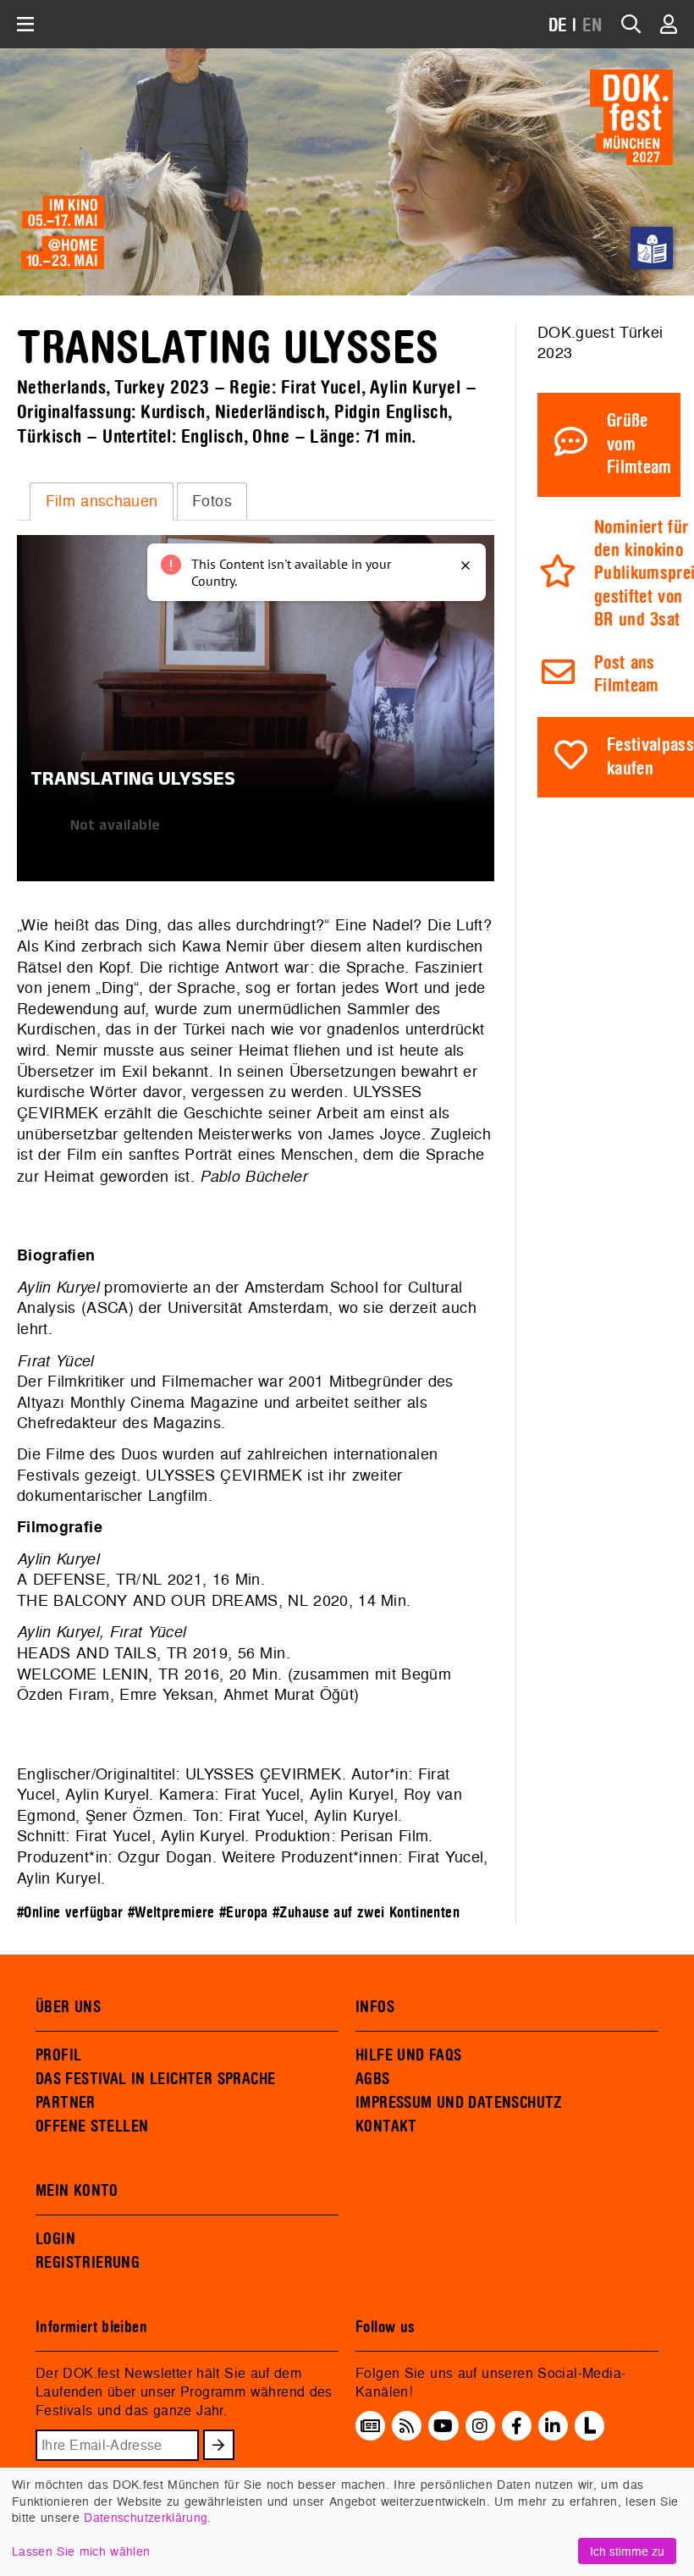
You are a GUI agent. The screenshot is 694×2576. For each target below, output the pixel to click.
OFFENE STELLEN (92, 2126)
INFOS (375, 2007)
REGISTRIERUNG (88, 2263)
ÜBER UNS (68, 2007)
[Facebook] (517, 2425)
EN (592, 26)
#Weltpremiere (171, 1913)
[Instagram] (480, 2425)
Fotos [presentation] (212, 501)
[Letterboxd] (589, 2435)
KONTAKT (386, 2126)
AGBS (373, 2079)
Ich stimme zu (627, 2551)
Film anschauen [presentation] (102, 501)
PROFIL (58, 2055)
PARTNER (66, 2103)
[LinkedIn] (553, 2425)
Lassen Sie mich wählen (81, 2551)
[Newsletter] (370, 2425)
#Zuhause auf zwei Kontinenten (366, 1913)
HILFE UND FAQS (408, 2055)
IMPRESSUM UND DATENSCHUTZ (459, 2103)
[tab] (102, 501)
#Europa (244, 1913)
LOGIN (55, 2239)
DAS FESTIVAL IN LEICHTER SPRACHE (155, 2079)
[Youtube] (443, 2425)
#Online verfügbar (70, 1913)
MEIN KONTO (77, 2191)
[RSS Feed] (407, 2425)
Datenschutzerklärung (146, 2517)
